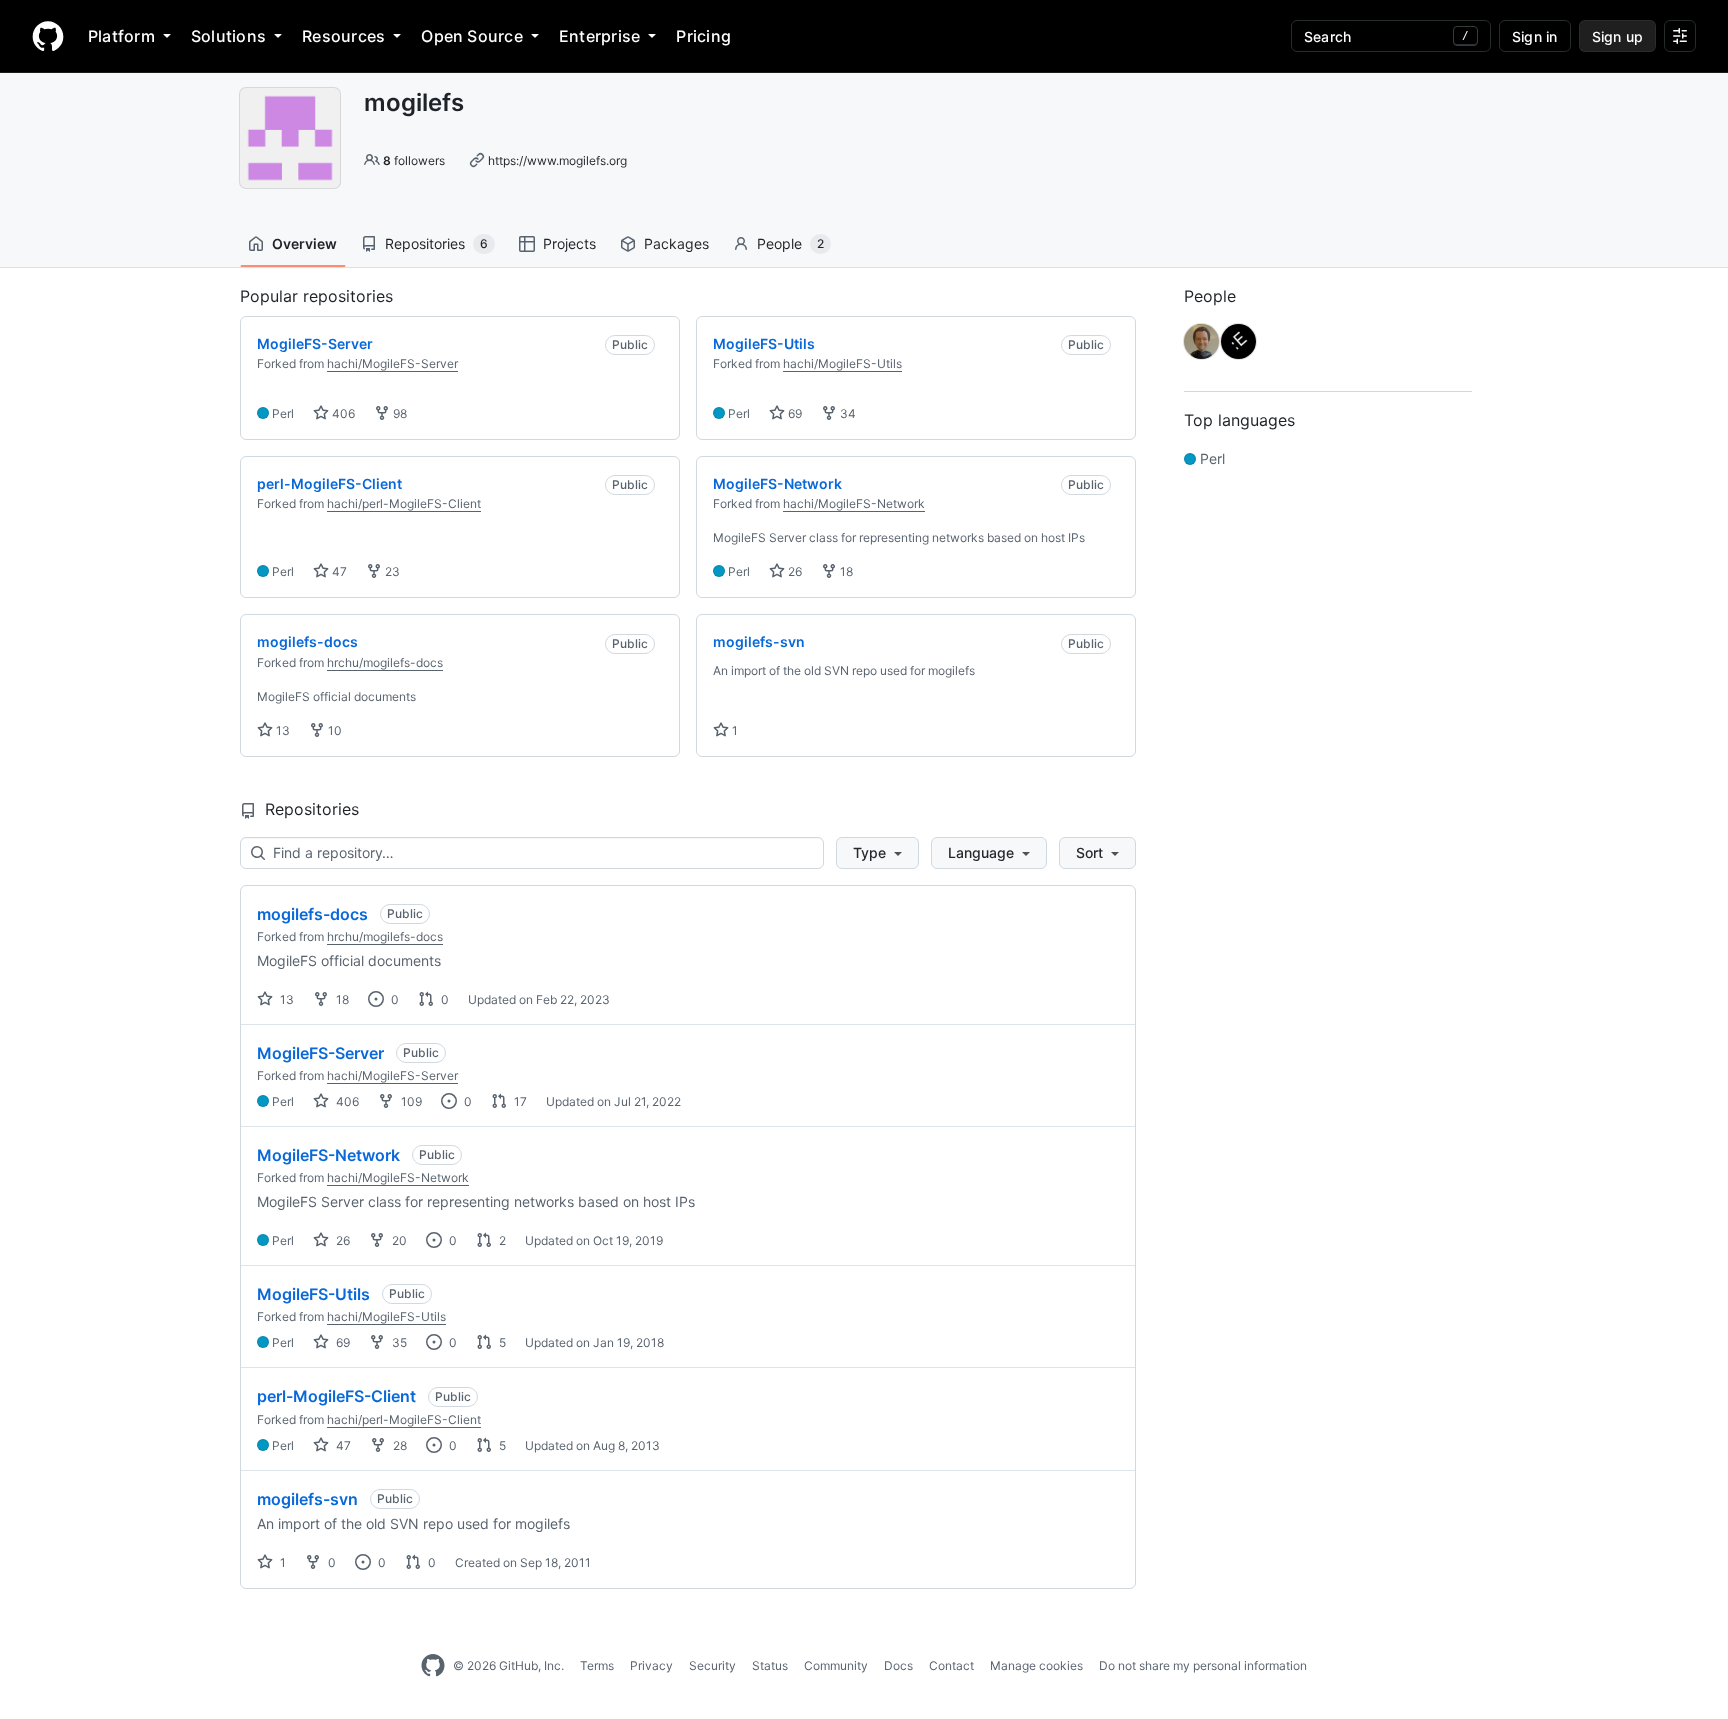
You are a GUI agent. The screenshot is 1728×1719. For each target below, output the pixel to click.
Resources (343, 36)
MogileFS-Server (320, 1053)
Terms (597, 1665)
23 (391, 571)
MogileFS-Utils (313, 1294)
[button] (877, 853)
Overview (304, 243)
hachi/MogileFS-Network (854, 503)
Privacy (651, 1665)
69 (793, 413)
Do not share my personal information (1203, 1665)
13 (281, 730)
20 (398, 1240)
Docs (898, 1665)
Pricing (703, 36)
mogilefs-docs (312, 914)
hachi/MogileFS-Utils (842, 363)
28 (398, 1445)
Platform (121, 36)
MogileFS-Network (328, 1155)
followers (414, 160)
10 (333, 730)
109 (410, 1101)
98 (398, 413)
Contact (951, 1665)
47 (338, 571)
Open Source (472, 36)
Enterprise (599, 36)
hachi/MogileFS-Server (392, 363)
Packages (676, 243)
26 (793, 571)
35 (398, 1342)
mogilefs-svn (307, 1499)
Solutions (228, 36)
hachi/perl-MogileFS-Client (404, 503)
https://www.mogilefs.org (557, 160)
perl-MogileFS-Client (336, 1396)
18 (845, 571)
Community (836, 1665)
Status (770, 1665)
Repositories (436, 243)
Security (712, 1665)
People (790, 243)
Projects (569, 243)
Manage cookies (1036, 1665)
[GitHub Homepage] (433, 1666)
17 (519, 1101)
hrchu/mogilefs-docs (385, 662)
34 (846, 413)
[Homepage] (48, 36)
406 (342, 413)
